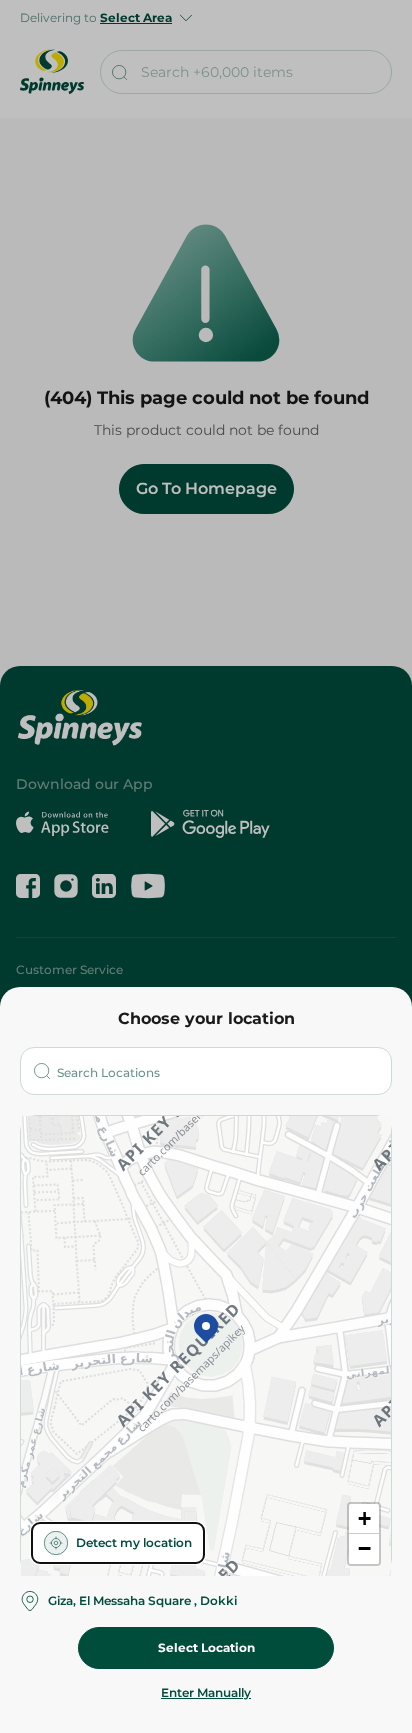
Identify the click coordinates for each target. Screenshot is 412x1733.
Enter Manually (206, 1692)
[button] (206, 1330)
